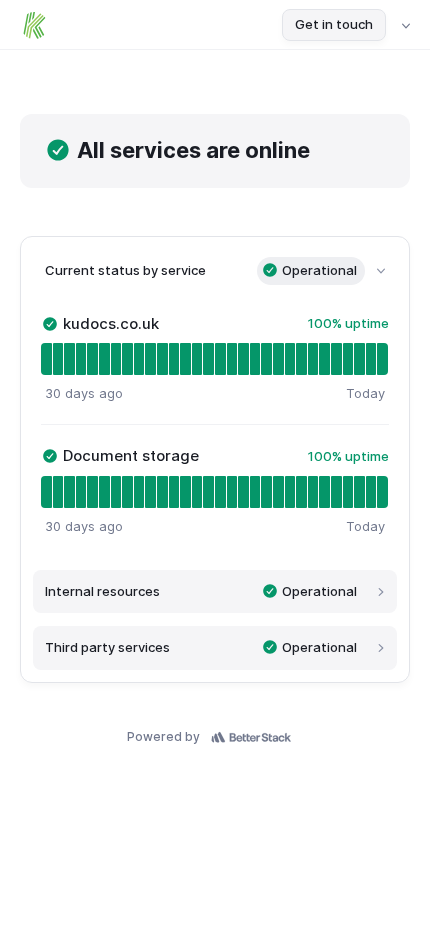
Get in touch (334, 24)
